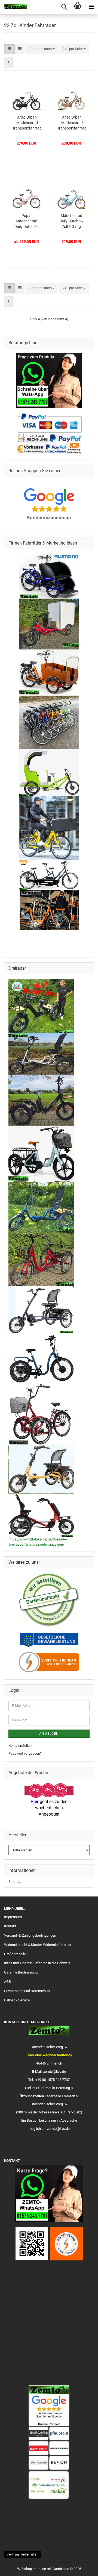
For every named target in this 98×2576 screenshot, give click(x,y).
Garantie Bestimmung (21, 1972)
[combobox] (42, 49)
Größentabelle (15, 1954)
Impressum (13, 1917)
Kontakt (10, 1926)
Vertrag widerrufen (23, 2554)
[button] (9, 49)
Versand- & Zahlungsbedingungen (30, 1935)
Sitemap (15, 1882)
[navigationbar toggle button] (91, 7)
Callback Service (17, 2000)
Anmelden (49, 1734)
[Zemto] (14, 7)
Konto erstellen (20, 1746)
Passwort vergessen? (25, 1753)
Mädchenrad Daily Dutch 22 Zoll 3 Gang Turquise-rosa (71, 221)
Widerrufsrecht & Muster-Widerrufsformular (38, 1945)
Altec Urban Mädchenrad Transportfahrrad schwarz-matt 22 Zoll (27, 123)
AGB (7, 1982)
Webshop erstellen (32, 2569)
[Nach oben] (83, 2568)
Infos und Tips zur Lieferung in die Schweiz (37, 1963)
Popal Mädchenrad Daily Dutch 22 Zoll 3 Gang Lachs (27, 221)
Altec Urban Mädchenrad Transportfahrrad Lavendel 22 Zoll (72, 123)
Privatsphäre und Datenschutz (27, 1991)
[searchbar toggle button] (64, 7)
